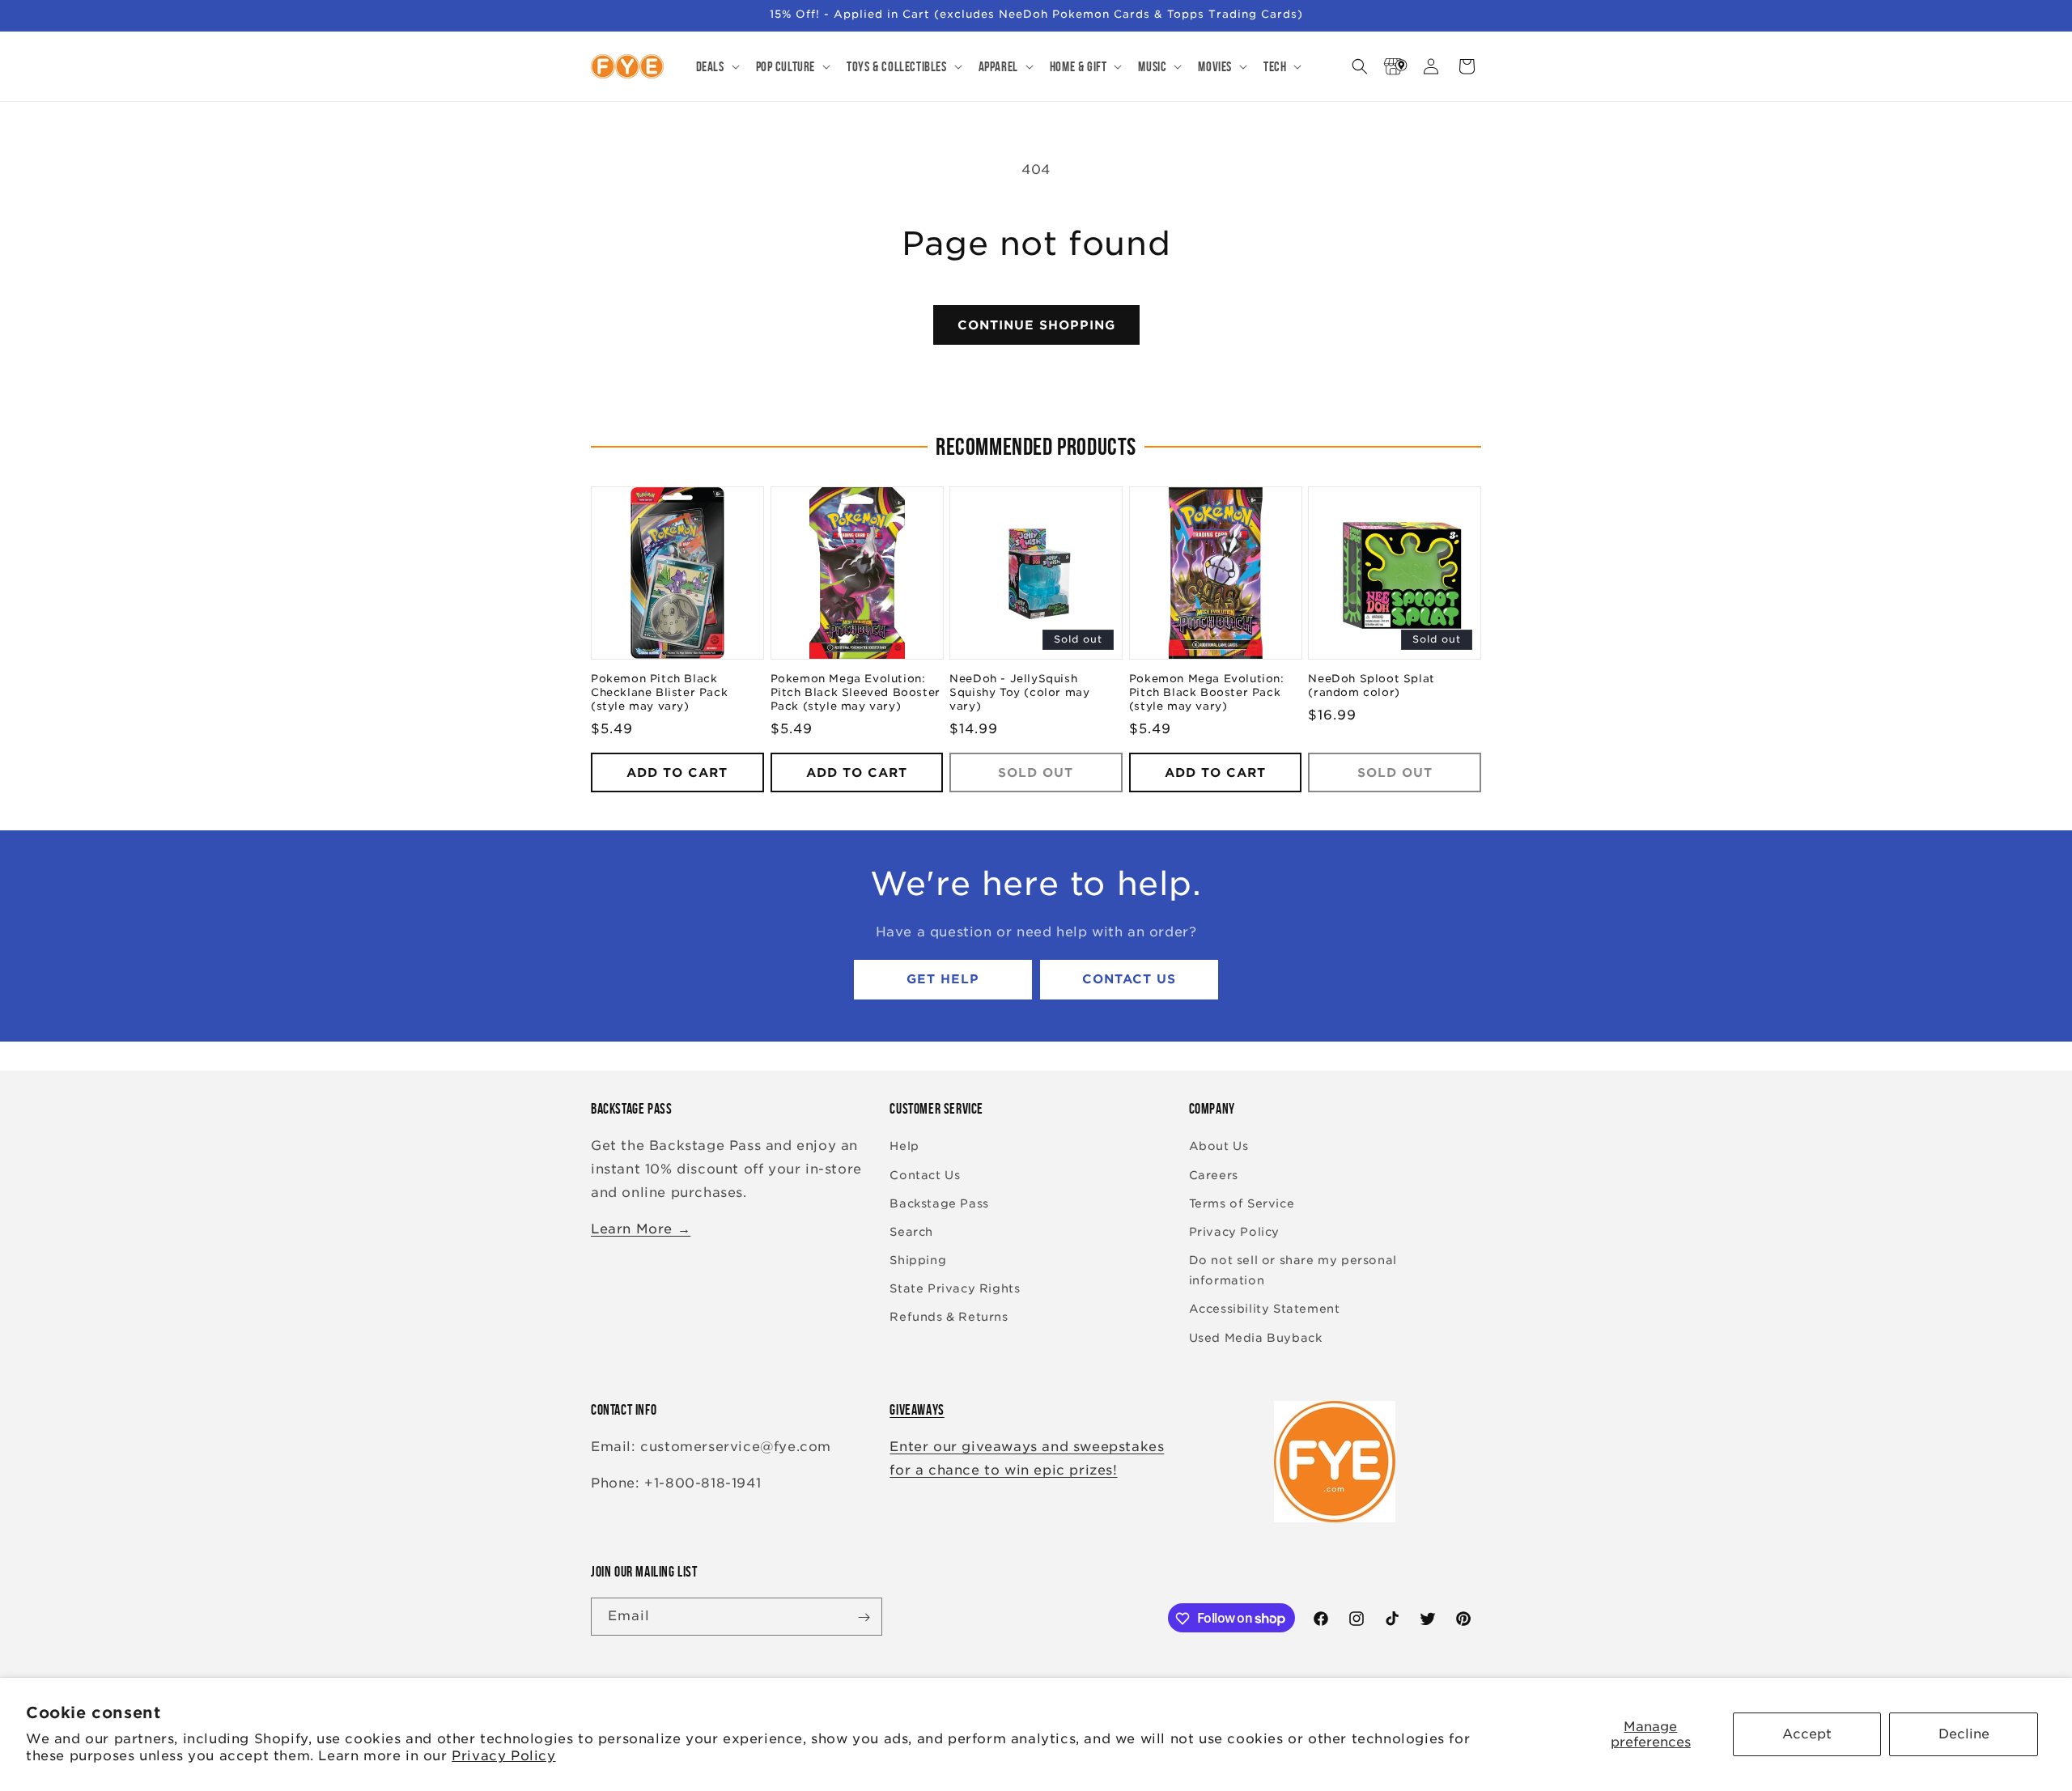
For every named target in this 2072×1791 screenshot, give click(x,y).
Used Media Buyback (1256, 1338)
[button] (716, 66)
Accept (1807, 1734)
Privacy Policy (503, 1756)
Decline (1964, 1734)
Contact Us (1129, 980)
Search (911, 1232)
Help (904, 1147)
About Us (1219, 1147)
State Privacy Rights (955, 1289)
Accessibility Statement (1265, 1309)
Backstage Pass (939, 1203)
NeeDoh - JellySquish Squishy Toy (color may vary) (1019, 693)
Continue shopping (1036, 325)
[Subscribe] (864, 1617)
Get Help (943, 980)
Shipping (918, 1260)
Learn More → (641, 1229)
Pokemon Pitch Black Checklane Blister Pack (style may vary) (659, 693)
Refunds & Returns (949, 1318)
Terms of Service (1242, 1203)
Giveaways (917, 1410)
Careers (1214, 1175)
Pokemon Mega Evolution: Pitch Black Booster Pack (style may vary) (1207, 693)
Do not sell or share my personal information (1293, 1270)
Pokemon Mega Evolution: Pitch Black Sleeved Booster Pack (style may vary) (856, 693)
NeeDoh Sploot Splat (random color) (1371, 686)
